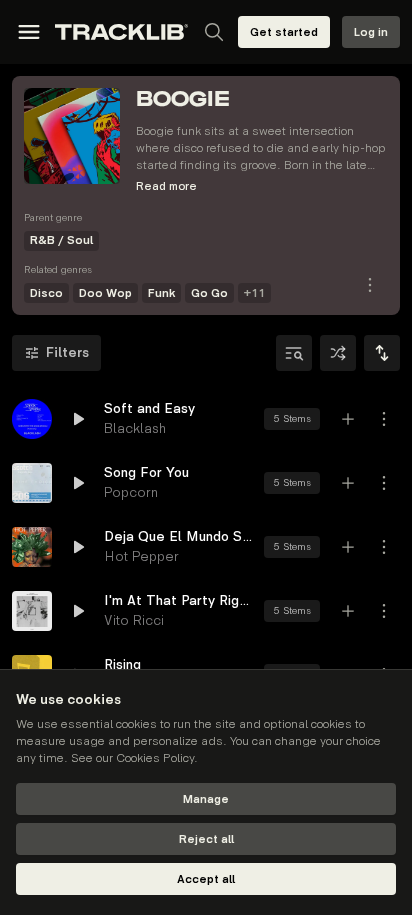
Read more (166, 186)
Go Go (209, 293)
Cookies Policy (155, 758)
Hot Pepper (141, 556)
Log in (371, 32)
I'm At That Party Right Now (178, 600)
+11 (254, 293)
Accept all (206, 879)
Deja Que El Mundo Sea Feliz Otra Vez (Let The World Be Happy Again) (178, 536)
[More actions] (384, 419)
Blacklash (135, 428)
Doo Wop (105, 293)
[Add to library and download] (348, 419)
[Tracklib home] (121, 32)
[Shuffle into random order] (338, 353)
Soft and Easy (149, 408)
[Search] (214, 32)
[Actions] (370, 285)
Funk (161, 293)
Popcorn (131, 492)
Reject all (206, 839)
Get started (284, 32)
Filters (67, 352)
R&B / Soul (61, 240)
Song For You (146, 472)
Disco (46, 293)
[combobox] (382, 353)
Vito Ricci (134, 620)
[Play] (32, 419)
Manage (206, 799)
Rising (122, 664)
